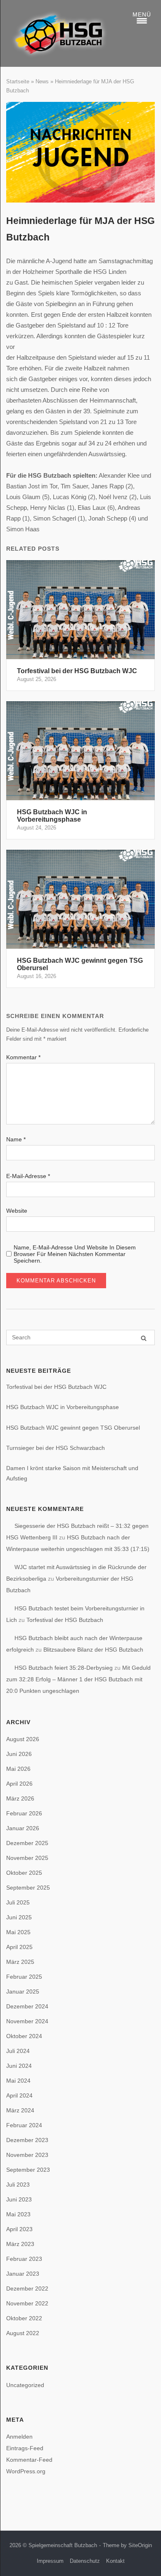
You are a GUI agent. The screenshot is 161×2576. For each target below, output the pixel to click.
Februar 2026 (24, 1813)
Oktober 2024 (24, 2036)
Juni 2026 (19, 1754)
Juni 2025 (19, 1917)
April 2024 (19, 2095)
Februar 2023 (24, 2259)
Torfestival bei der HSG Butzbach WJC (56, 1387)
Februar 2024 (24, 2125)
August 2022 (23, 2333)
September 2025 (28, 1888)
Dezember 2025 (27, 1843)
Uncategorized (25, 2385)
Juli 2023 (18, 2185)
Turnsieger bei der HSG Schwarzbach (56, 1448)
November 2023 (27, 2155)
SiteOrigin (140, 2545)
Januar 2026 (23, 1828)
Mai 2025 (18, 1932)
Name (16, 1139)
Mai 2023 (18, 2214)
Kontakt (115, 2561)
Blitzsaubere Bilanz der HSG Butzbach (93, 1650)
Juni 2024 (19, 2066)
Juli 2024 (18, 2051)
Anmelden (19, 2437)
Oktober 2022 (24, 2318)
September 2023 (28, 2170)
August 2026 (23, 1739)
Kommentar (23, 1057)
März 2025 (20, 1962)
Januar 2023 (23, 2274)
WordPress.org (26, 2471)
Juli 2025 (18, 1902)
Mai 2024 (18, 2081)
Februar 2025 (24, 1977)
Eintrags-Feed (25, 2448)
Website (17, 1211)
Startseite (18, 81)
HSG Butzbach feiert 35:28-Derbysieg (64, 1668)
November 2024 (27, 2021)
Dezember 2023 (27, 2140)
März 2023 (20, 2244)
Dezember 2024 (27, 2006)
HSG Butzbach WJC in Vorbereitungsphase (63, 1407)
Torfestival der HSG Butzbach (65, 1620)
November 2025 (27, 1858)
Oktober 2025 (24, 1873)
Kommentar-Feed (29, 2460)
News (42, 81)
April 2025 (19, 1947)
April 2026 (19, 1784)
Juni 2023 (19, 2199)
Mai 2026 (18, 1769)
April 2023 (19, 2229)
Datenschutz (85, 2561)
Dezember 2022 (27, 2288)
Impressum (50, 2561)
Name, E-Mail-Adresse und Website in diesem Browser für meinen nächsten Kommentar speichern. (75, 1254)
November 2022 (27, 2303)
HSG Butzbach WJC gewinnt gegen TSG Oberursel (73, 1428)
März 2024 (20, 2110)
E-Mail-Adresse (28, 1176)
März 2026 (20, 1798)
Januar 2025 (23, 1992)
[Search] (144, 1338)
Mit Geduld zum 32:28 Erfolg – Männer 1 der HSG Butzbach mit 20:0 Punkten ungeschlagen (78, 1679)
